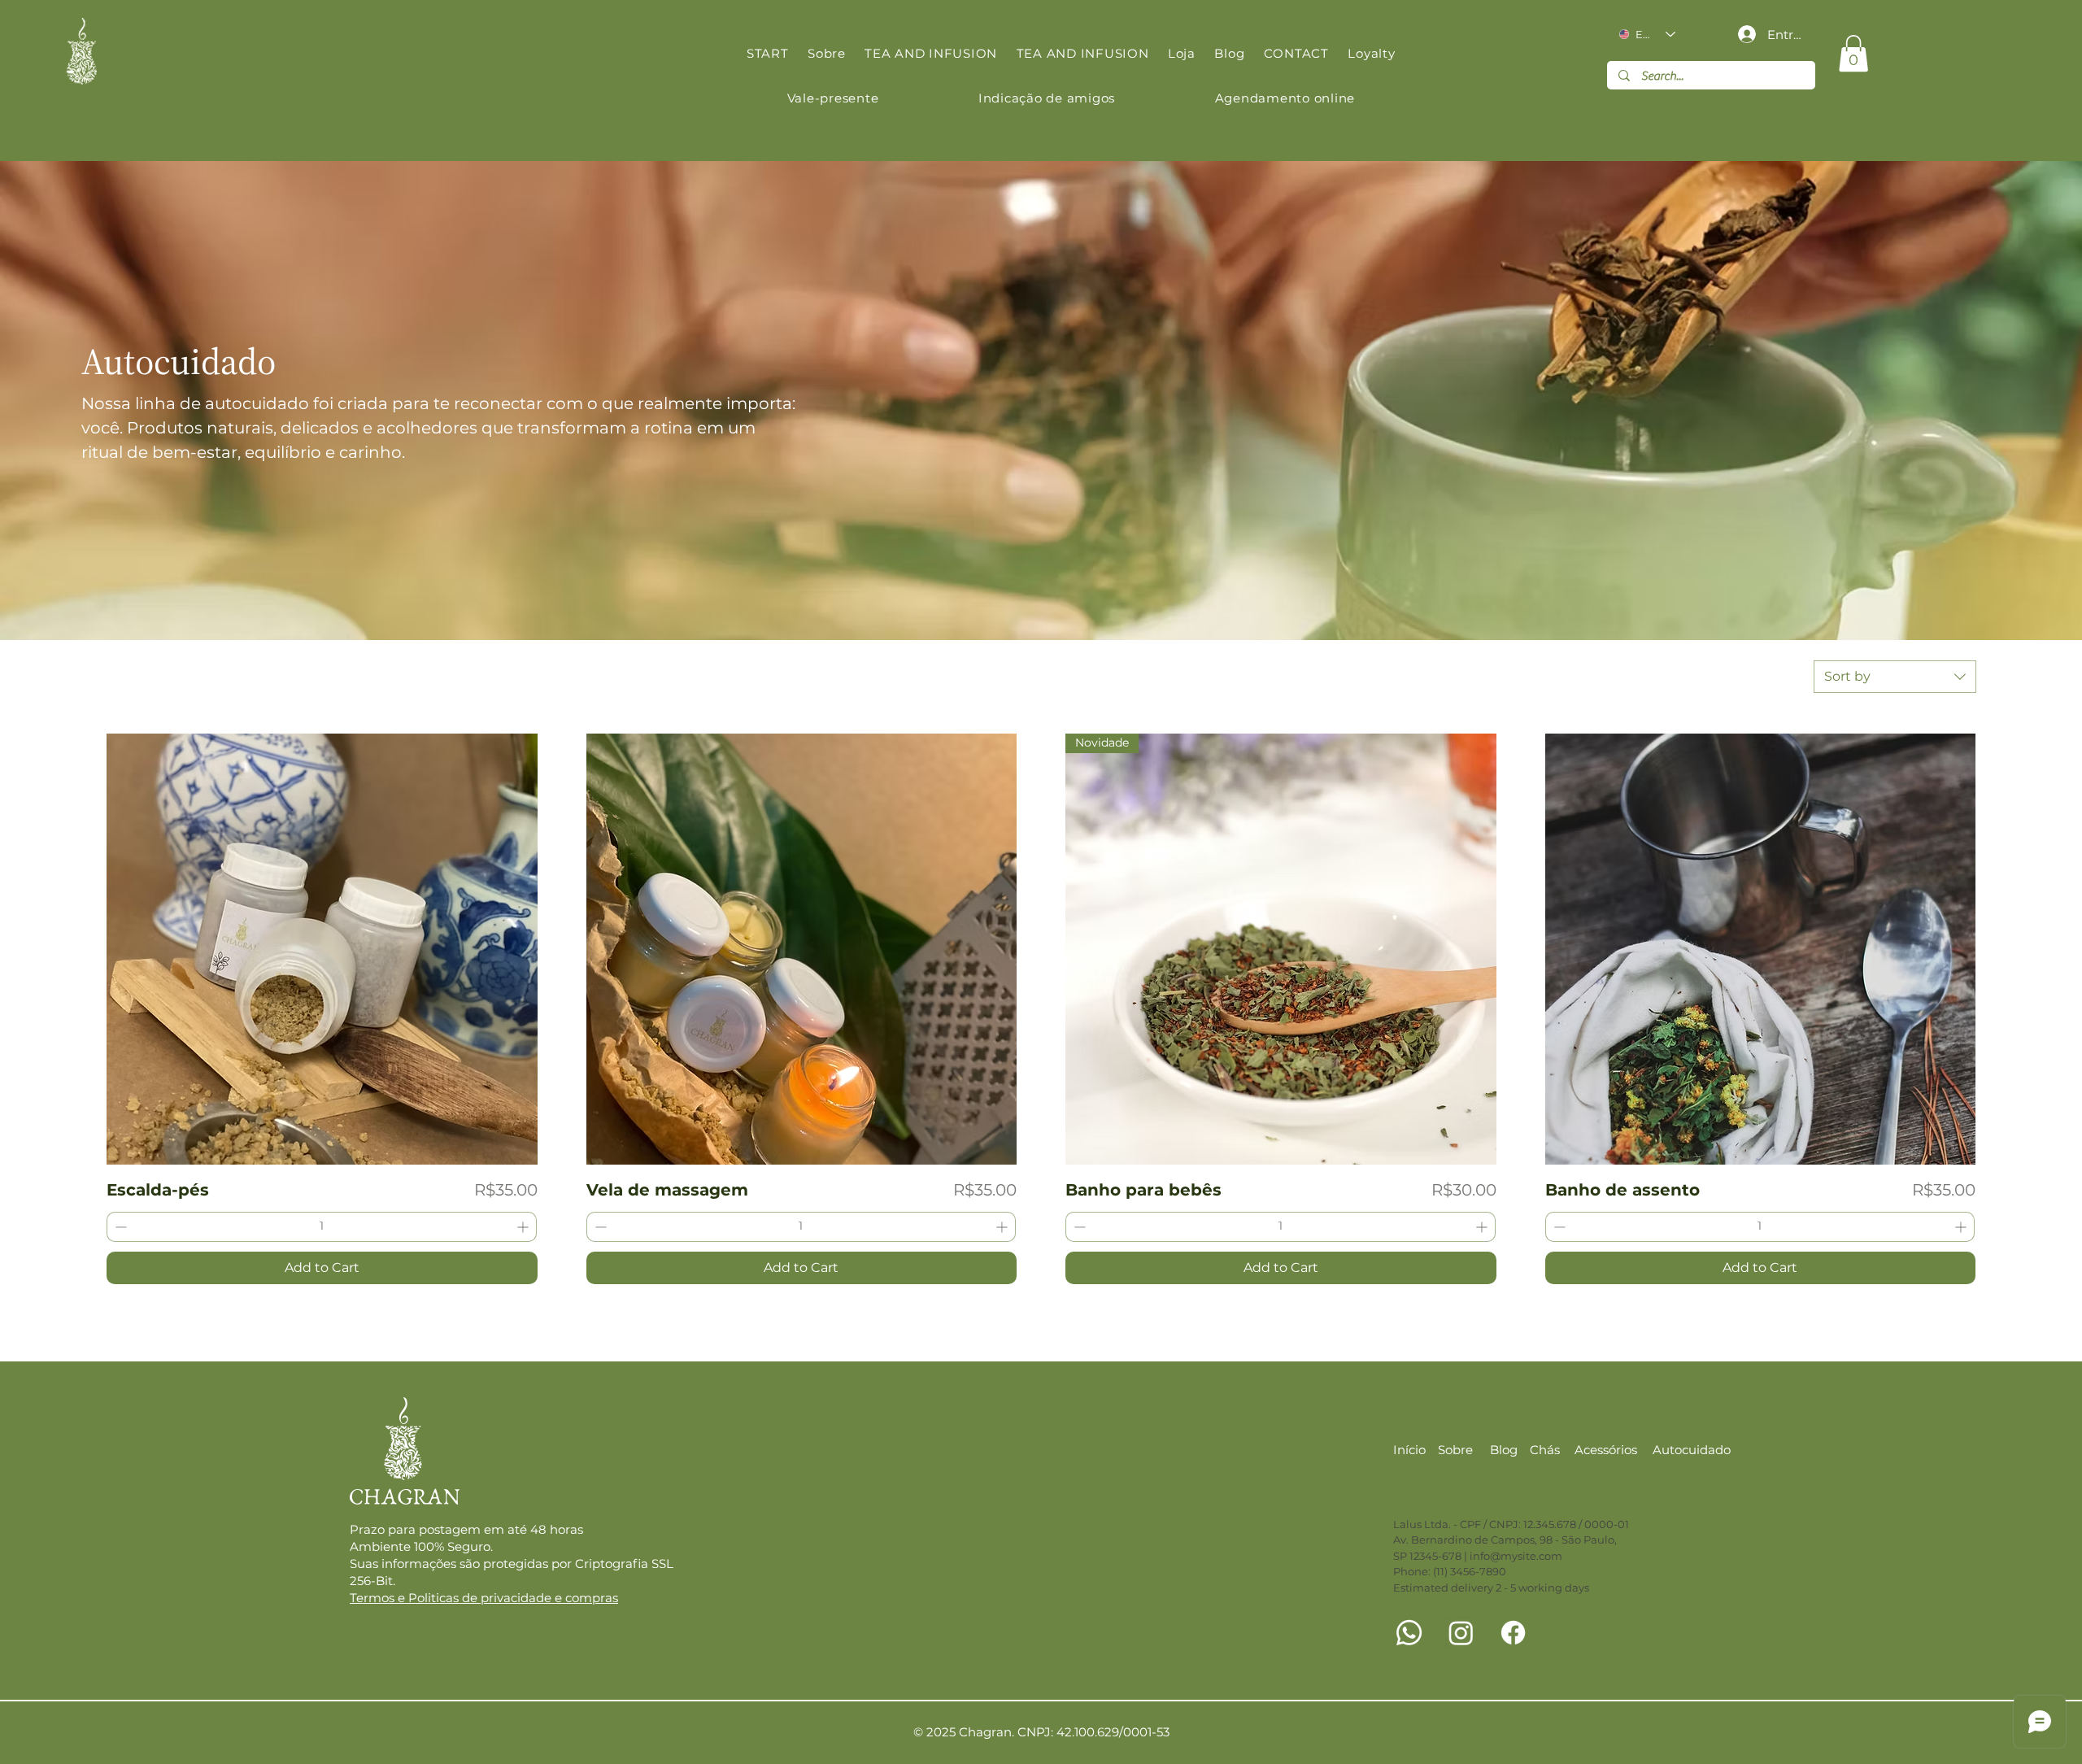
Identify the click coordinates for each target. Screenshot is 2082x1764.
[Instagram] (1461, 1633)
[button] (1853, 53)
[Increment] (524, 1227)
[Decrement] (119, 1227)
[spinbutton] (322, 1227)
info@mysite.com (1516, 1556)
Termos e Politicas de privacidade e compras (484, 1598)
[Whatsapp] (1409, 1633)
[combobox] (1895, 677)
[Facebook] (1513, 1633)
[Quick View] (322, 949)
